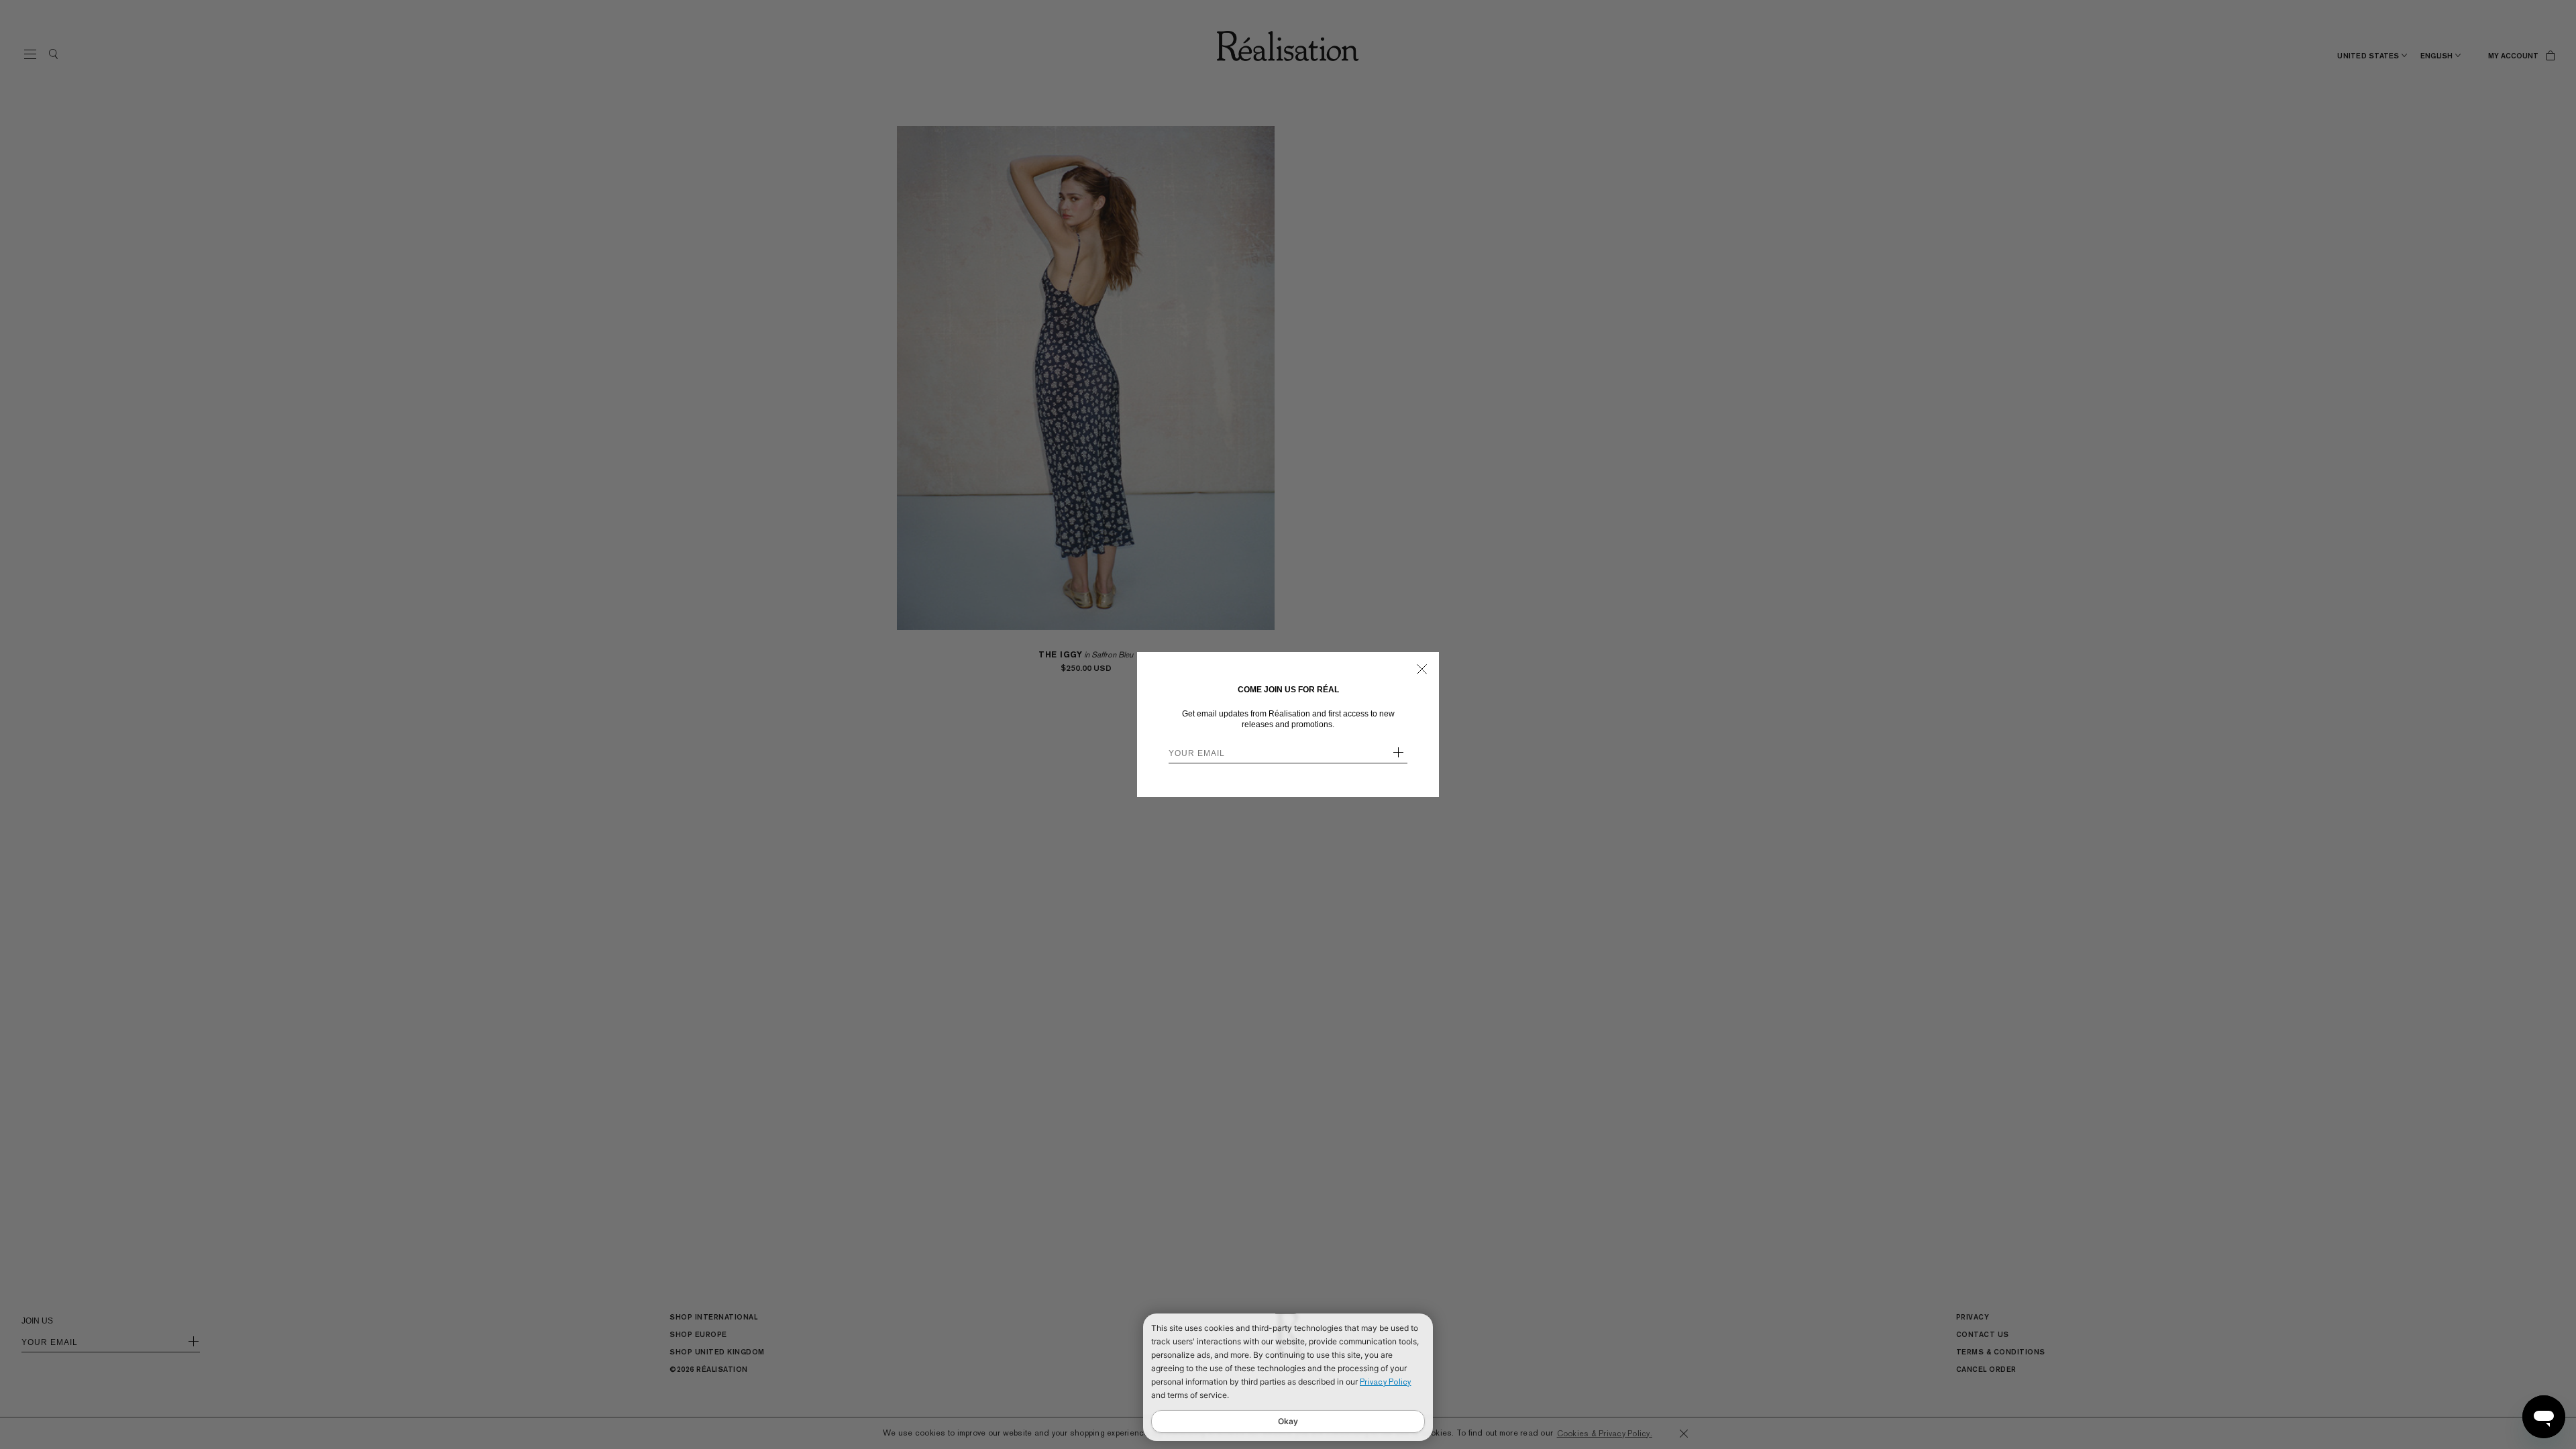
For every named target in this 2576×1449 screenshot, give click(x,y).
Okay (1288, 1421)
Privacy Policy (1386, 1382)
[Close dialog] (1422, 669)
